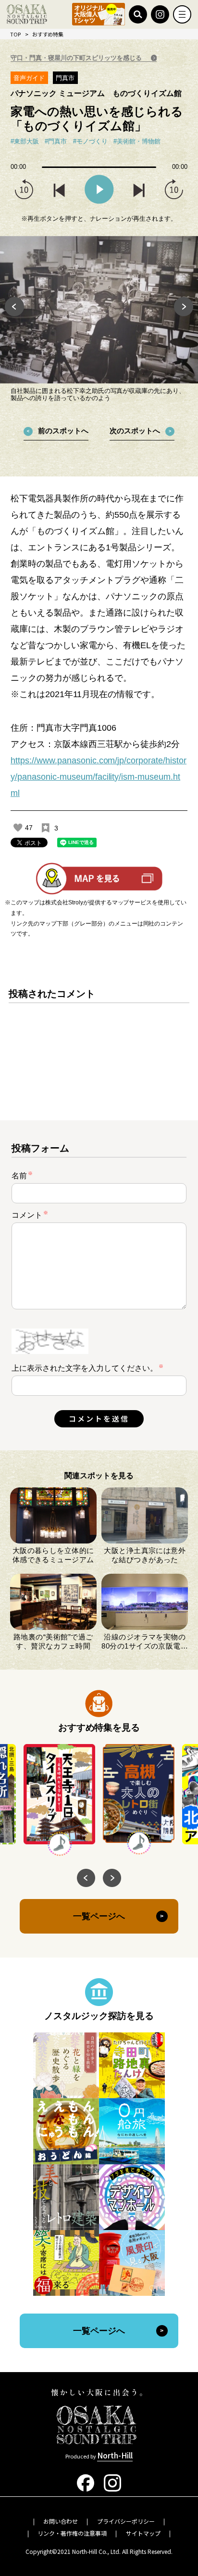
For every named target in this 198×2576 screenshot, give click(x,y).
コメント (30, 1215)
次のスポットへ (135, 431)
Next (184, 307)
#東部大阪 (25, 142)
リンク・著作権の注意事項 (72, 2533)
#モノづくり (90, 142)
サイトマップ (143, 2533)
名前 (22, 1175)
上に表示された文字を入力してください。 (85, 1368)
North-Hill (115, 2455)
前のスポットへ (63, 431)
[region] (99, 1045)
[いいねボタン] (18, 828)
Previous (14, 307)
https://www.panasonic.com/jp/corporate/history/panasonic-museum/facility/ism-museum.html (99, 777)
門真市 (65, 78)
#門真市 (56, 142)
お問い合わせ (61, 2521)
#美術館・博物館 (137, 142)
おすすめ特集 (48, 34)
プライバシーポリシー (126, 2521)
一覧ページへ (99, 1916)
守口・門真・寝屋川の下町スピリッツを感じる (77, 58)
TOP (15, 34)
